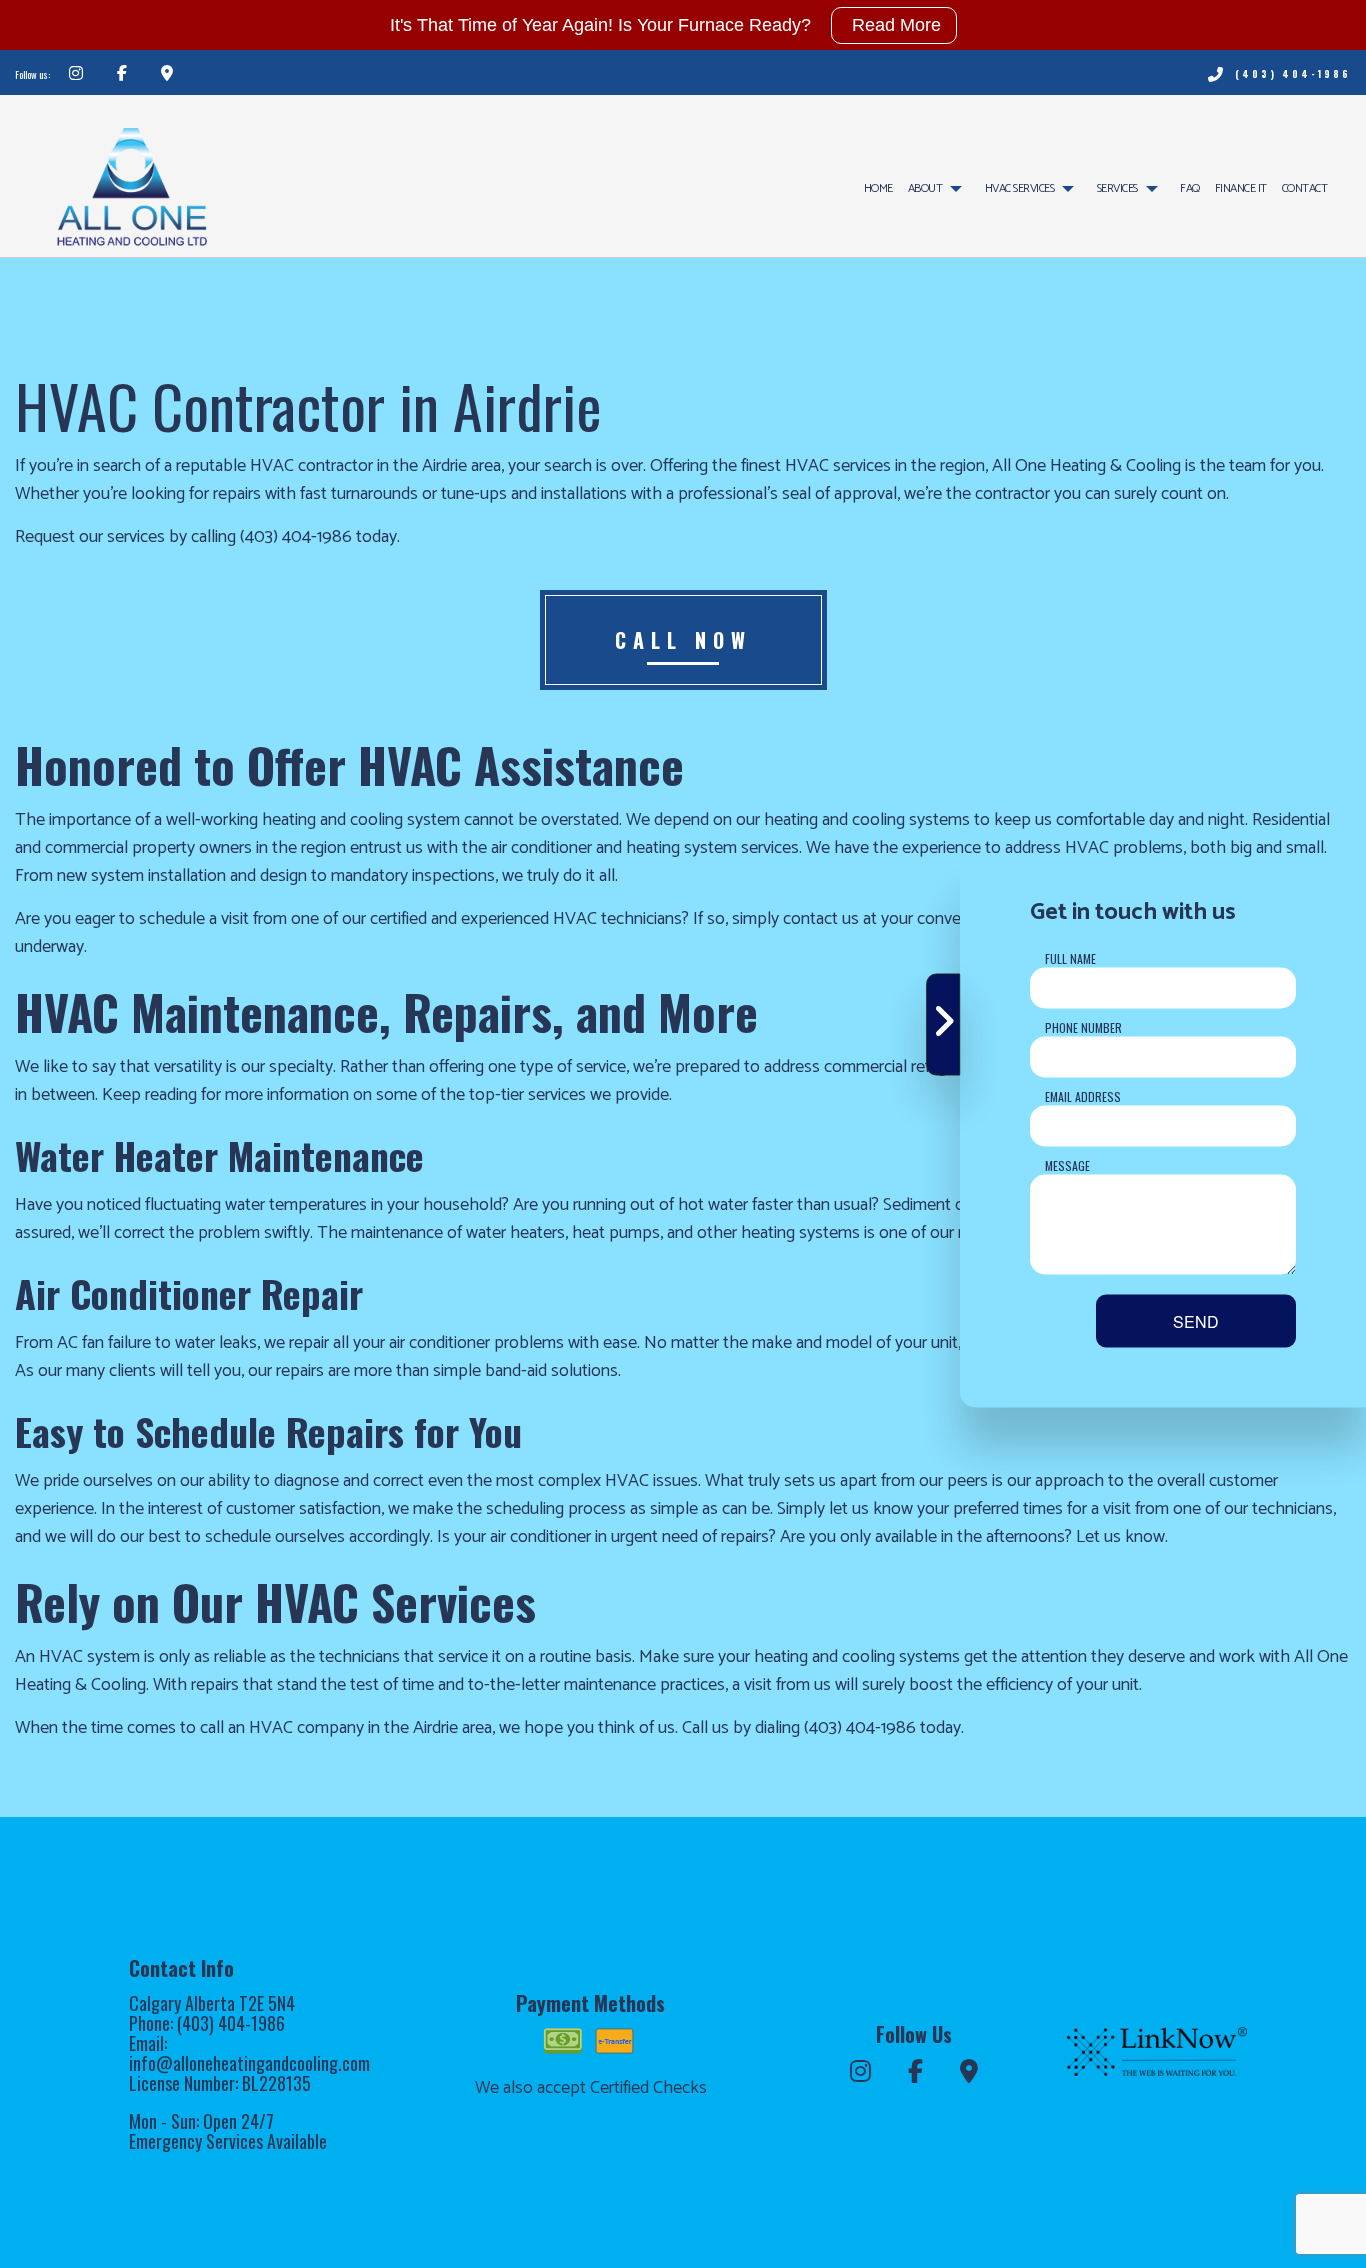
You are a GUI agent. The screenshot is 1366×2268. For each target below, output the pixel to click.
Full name (1070, 958)
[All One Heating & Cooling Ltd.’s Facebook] (122, 74)
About (925, 188)
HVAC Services (1020, 188)
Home (878, 188)
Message (1067, 1165)
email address (1083, 1096)
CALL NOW (683, 640)
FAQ (1190, 188)
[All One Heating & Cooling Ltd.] (131, 178)
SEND (1196, 1321)
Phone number (1083, 1027)
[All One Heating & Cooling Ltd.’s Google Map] (167, 74)
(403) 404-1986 (1293, 74)
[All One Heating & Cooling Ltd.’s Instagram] (76, 74)
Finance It (1241, 188)
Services (1117, 188)
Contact (1305, 188)
